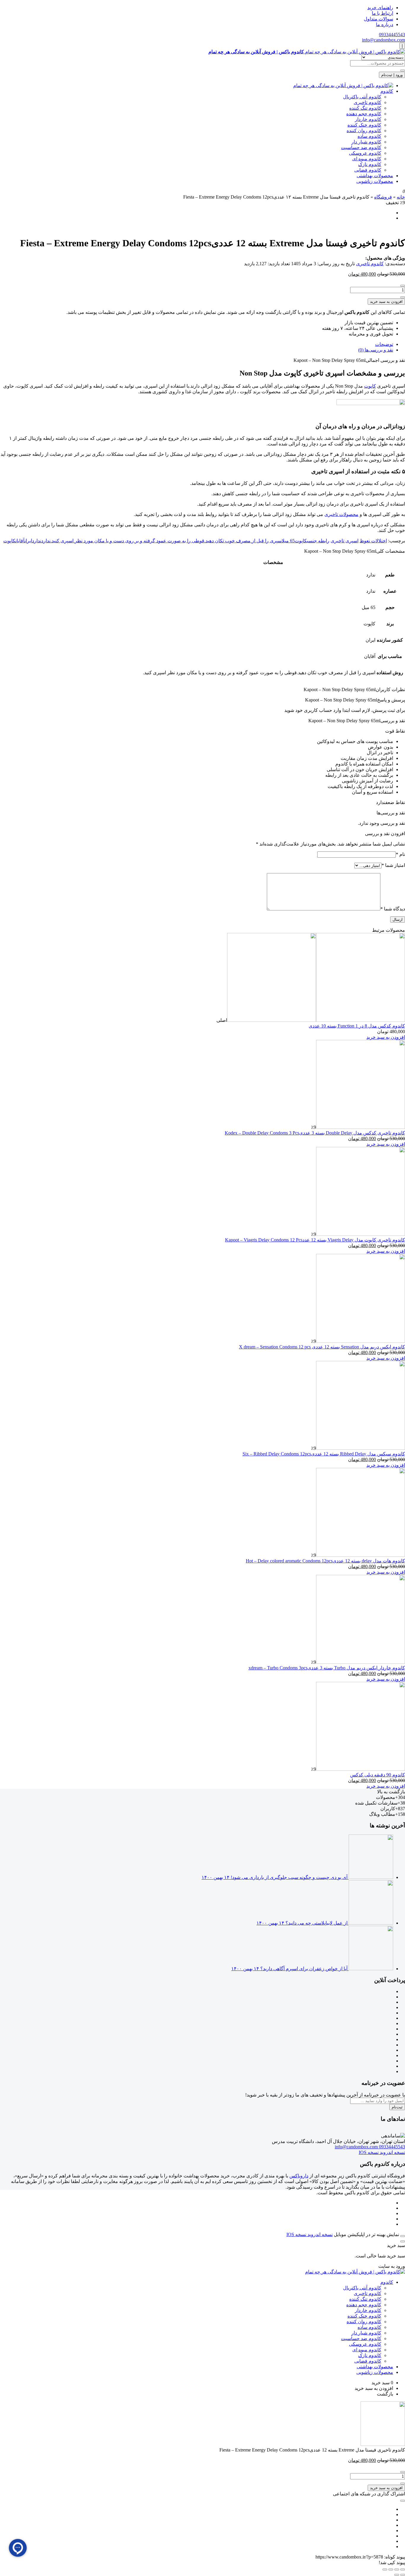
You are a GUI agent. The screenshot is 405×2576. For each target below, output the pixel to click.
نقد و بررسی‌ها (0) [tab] (376, 350)
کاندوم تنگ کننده (365, 108)
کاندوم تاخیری (367, 102)
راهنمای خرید (380, 8)
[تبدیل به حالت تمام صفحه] (397, 2569)
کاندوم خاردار (368, 119)
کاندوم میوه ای (367, 159)
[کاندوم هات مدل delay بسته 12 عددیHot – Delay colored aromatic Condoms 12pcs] (361, 1555)
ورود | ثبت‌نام (392, 75)
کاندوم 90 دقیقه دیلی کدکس (378, 1775)
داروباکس (299, 2176)
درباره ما (385, 24)
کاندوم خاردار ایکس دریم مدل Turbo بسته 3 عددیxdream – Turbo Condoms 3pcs (327, 1668)
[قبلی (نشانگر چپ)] (403, 2575)
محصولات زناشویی (375, 181)
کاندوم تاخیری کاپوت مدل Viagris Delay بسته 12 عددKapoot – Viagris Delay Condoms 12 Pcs (315, 1240)
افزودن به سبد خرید (386, 302)
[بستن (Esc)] (385, 2569)
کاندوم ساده (369, 136)
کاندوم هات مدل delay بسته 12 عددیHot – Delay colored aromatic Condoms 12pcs (325, 1561)
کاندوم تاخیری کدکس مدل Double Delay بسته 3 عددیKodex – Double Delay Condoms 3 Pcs (315, 1133)
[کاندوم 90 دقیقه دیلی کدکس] (361, 1769)
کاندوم (387, 91)
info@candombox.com (384, 40)
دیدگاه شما (393, 909)
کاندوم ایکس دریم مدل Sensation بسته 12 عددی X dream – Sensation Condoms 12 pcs (322, 1347)
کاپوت (370, 386)
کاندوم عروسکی (365, 153)
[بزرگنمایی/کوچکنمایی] (403, 2569)
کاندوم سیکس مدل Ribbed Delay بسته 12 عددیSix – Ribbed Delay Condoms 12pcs (324, 1454)
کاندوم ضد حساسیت (361, 147)
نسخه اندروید (392, 2152)
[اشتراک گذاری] (391, 2569)
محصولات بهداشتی (375, 176)
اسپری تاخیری (345, 541)
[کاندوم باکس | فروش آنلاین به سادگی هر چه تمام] (343, 86)
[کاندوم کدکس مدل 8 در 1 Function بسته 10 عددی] (316, 1020)
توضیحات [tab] (384, 344)
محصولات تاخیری (341, 514)
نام (400, 854)
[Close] (403, 2236)
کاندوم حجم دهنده (364, 114)
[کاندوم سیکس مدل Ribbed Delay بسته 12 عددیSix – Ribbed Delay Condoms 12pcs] (361, 1448)
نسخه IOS (369, 2152)
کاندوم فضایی (368, 170)
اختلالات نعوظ (373, 541)
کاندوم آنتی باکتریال (362, 97)
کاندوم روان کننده (364, 131)
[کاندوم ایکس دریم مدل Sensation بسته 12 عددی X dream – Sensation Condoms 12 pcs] (361, 1341)
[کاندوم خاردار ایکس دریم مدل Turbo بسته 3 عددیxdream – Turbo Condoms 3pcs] (361, 1662)
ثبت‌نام (397, 2107)
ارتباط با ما (382, 13)
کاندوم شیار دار (366, 142)
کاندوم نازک (370, 164)
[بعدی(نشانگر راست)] (397, 2575)
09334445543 (392, 35)
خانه (401, 197)
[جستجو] (403, 71)
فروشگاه (383, 197)
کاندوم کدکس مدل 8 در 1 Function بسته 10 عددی (357, 1026)
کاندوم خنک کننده (364, 125)
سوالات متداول (378, 19)
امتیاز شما (393, 865)
